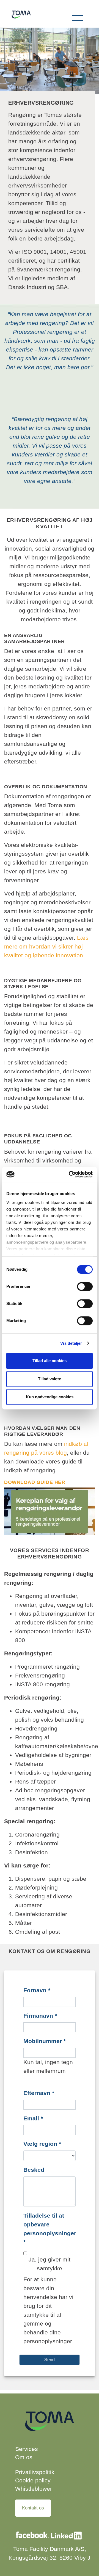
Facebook (32, 2538)
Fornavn (37, 1990)
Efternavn (39, 2093)
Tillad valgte (50, 1379)
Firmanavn (40, 2016)
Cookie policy (33, 2480)
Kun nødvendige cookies (50, 1397)
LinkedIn (67, 2538)
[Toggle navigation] (78, 18)
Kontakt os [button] (33, 2508)
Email (33, 2118)
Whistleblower (34, 2489)
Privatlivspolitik (35, 2472)
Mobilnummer (45, 2041)
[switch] (85, 1286)
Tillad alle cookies (50, 1361)
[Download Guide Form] (50, 1511)
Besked (34, 2170)
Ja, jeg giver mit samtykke (50, 2264)
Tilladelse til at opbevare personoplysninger (50, 2229)
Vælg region (42, 2144)
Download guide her (35, 1482)
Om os (24, 2457)
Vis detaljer (71, 1343)
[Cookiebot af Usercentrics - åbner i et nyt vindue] (70, 1174)
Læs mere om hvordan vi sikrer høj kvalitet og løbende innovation (46, 946)
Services (27, 2449)
